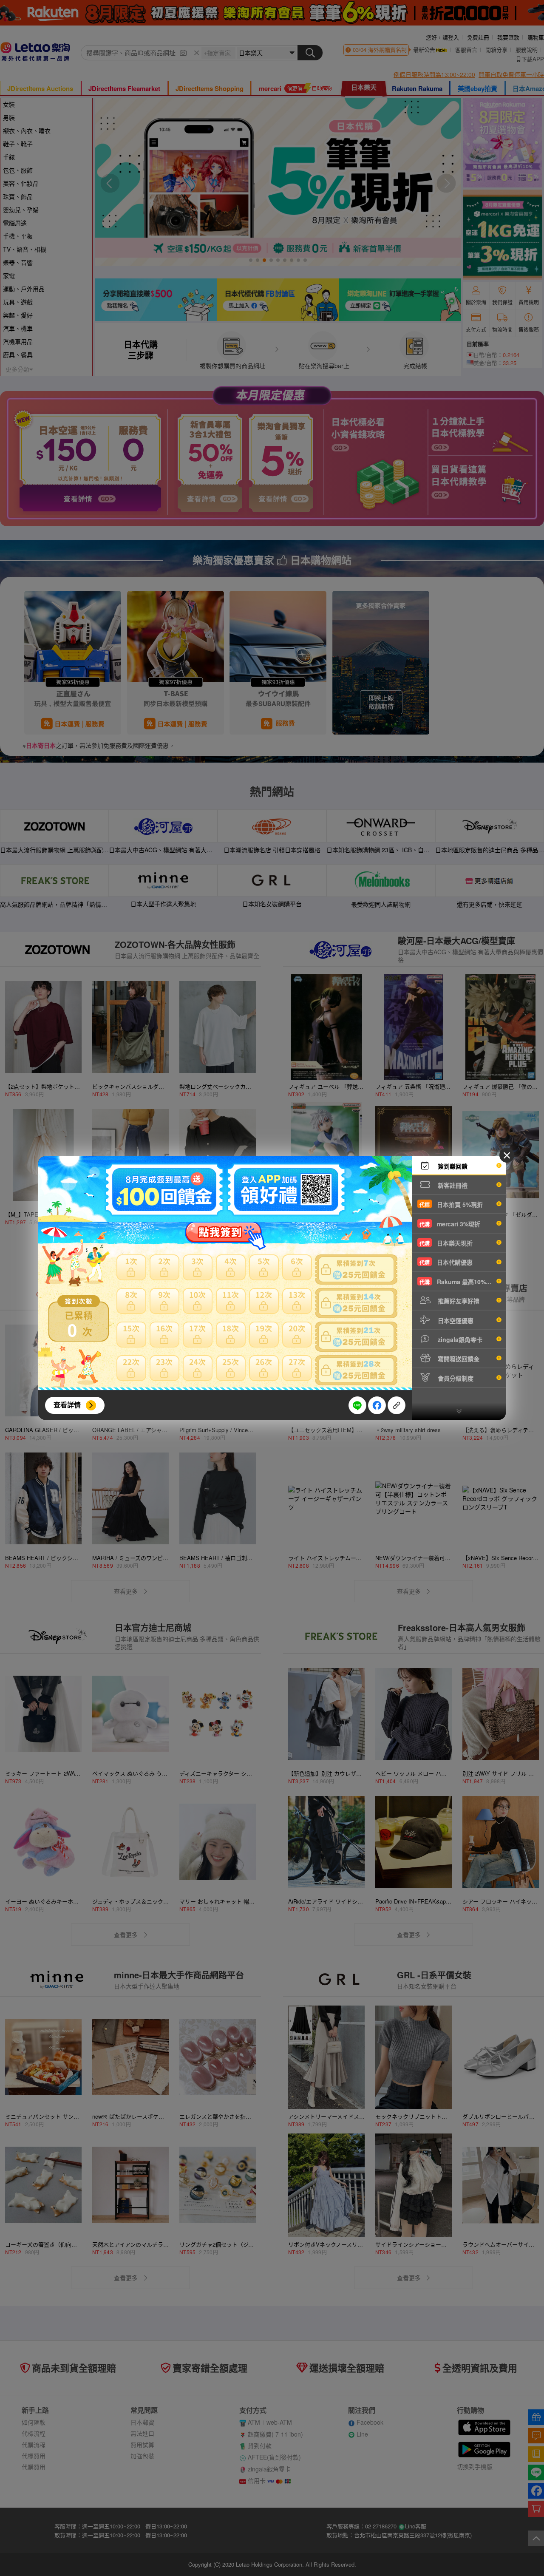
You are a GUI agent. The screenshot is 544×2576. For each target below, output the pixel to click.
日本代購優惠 (446, 1262)
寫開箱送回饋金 (458, 1359)
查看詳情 (67, 1405)
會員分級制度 (455, 1378)
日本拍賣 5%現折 (451, 1204)
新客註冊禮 (452, 1185)
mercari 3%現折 (450, 1224)
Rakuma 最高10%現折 (459, 1282)
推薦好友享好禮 (458, 1301)
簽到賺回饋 (452, 1166)
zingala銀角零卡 (459, 1339)
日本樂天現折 (446, 1243)
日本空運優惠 (455, 1320)
